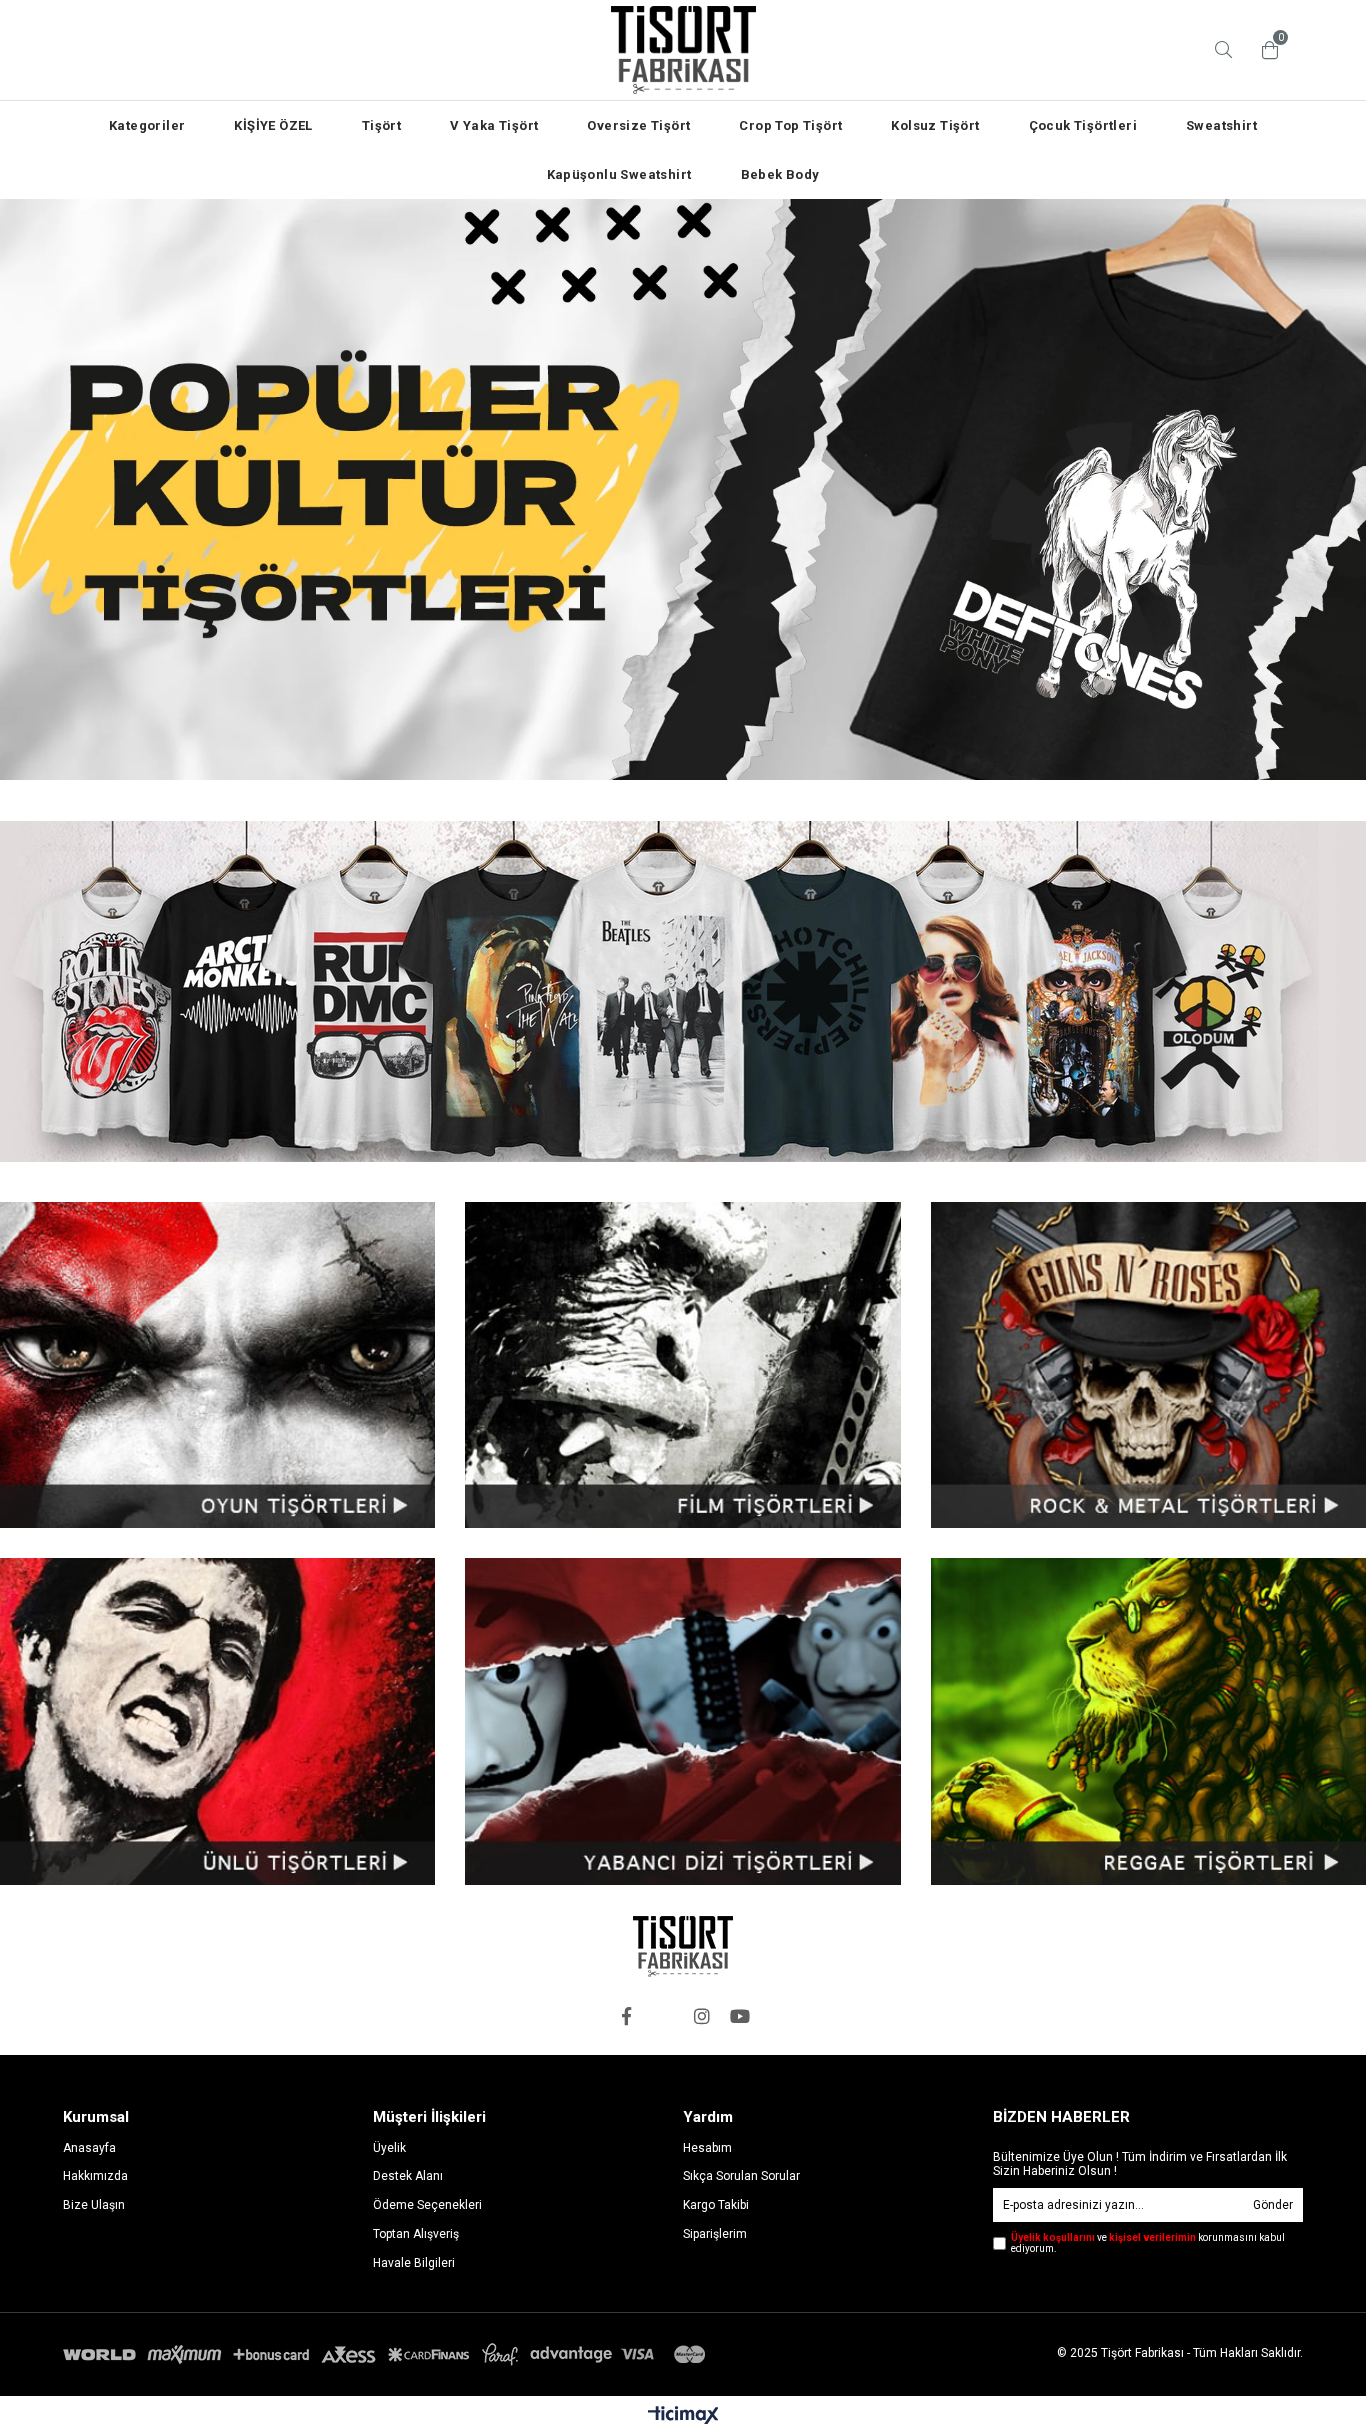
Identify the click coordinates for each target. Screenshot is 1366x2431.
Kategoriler (147, 125)
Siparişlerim (715, 2234)
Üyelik (389, 2148)
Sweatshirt (1221, 125)
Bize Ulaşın (94, 2205)
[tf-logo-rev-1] (683, 1946)
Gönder (1273, 2205)
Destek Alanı (408, 2176)
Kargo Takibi (716, 2205)
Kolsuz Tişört (935, 125)
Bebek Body (780, 174)
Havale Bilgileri (414, 2263)
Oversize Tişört (638, 125)
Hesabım (707, 2148)
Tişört (381, 125)
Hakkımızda (95, 2176)
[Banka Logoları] (388, 2354)
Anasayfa (89, 2148)
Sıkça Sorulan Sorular (741, 2176)
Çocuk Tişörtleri (1083, 125)
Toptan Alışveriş (416, 2234)
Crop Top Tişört (790, 125)
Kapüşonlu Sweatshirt (619, 174)
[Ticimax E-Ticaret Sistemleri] (683, 2416)
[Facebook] (626, 2016)
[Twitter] (664, 2016)
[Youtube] (740, 2016)
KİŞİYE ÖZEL (273, 125)
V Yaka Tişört (494, 125)
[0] (1265, 50)
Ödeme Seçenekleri (427, 2205)
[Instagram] (702, 2016)
